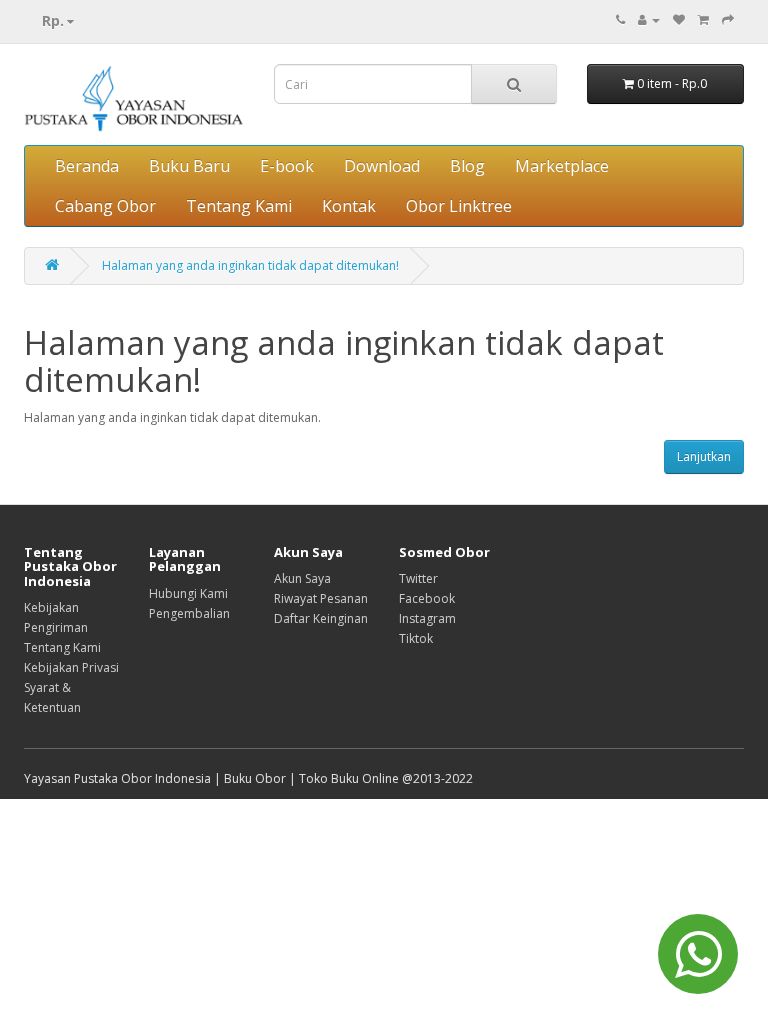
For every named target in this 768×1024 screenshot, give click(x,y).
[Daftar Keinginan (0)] (679, 19)
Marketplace (562, 166)
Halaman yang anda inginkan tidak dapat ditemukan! (250, 265)
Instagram (427, 618)
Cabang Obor (105, 206)
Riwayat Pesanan (321, 598)
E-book (287, 166)
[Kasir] (728, 19)
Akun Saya (302, 578)
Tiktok (416, 638)
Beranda (87, 166)
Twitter (418, 578)
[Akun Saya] (649, 19)
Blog (467, 166)
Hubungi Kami (188, 593)
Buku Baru (189, 166)
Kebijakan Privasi (71, 667)
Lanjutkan (704, 456)
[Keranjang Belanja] (703, 19)
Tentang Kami (239, 206)
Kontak (349, 206)
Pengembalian (189, 613)
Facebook (427, 598)
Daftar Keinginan (321, 618)
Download (382, 166)
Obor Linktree (459, 206)
